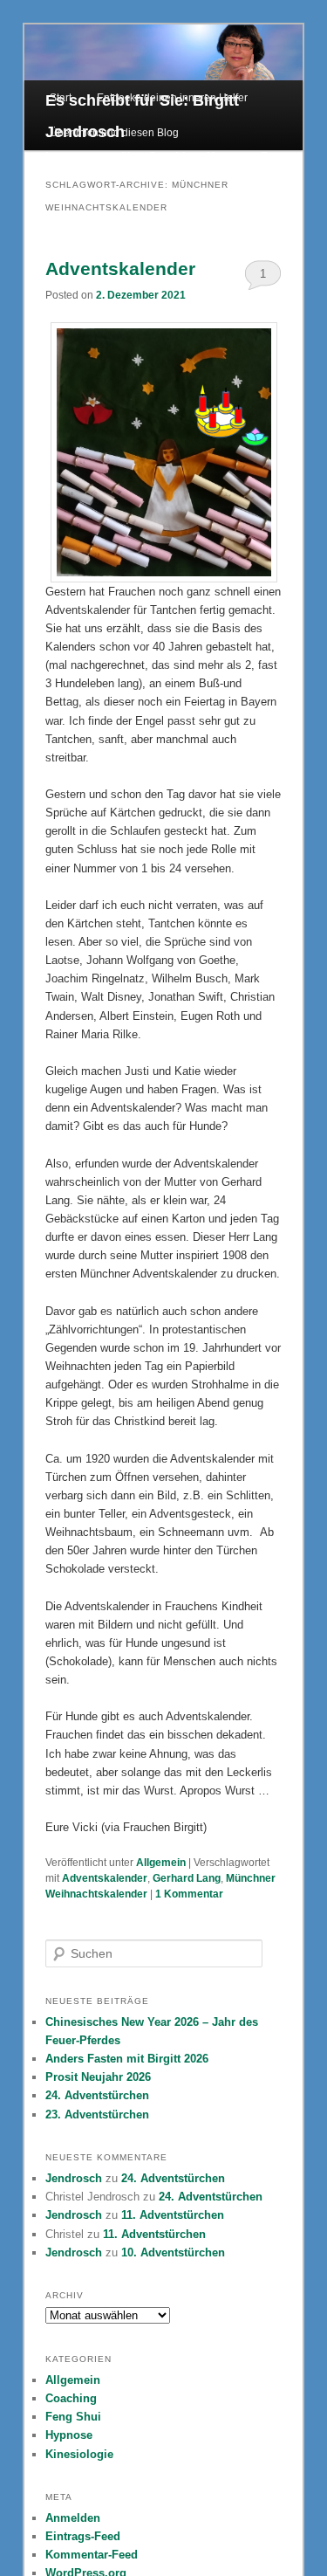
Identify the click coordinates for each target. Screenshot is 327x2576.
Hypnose (69, 2435)
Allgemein (161, 1863)
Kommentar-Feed (92, 2555)
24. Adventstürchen (97, 2095)
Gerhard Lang (187, 1878)
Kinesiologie (79, 2454)
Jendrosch (74, 2178)
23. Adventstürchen (97, 2115)
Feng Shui (73, 2417)
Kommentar (189, 1894)
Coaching (71, 2398)
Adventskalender (120, 269)
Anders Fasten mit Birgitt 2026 (127, 2059)
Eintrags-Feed (83, 2536)
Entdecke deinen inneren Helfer (172, 98)
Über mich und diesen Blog (114, 133)
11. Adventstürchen (173, 2215)
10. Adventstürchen (173, 2252)
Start (61, 98)
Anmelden (73, 2518)
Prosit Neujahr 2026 (98, 2077)
